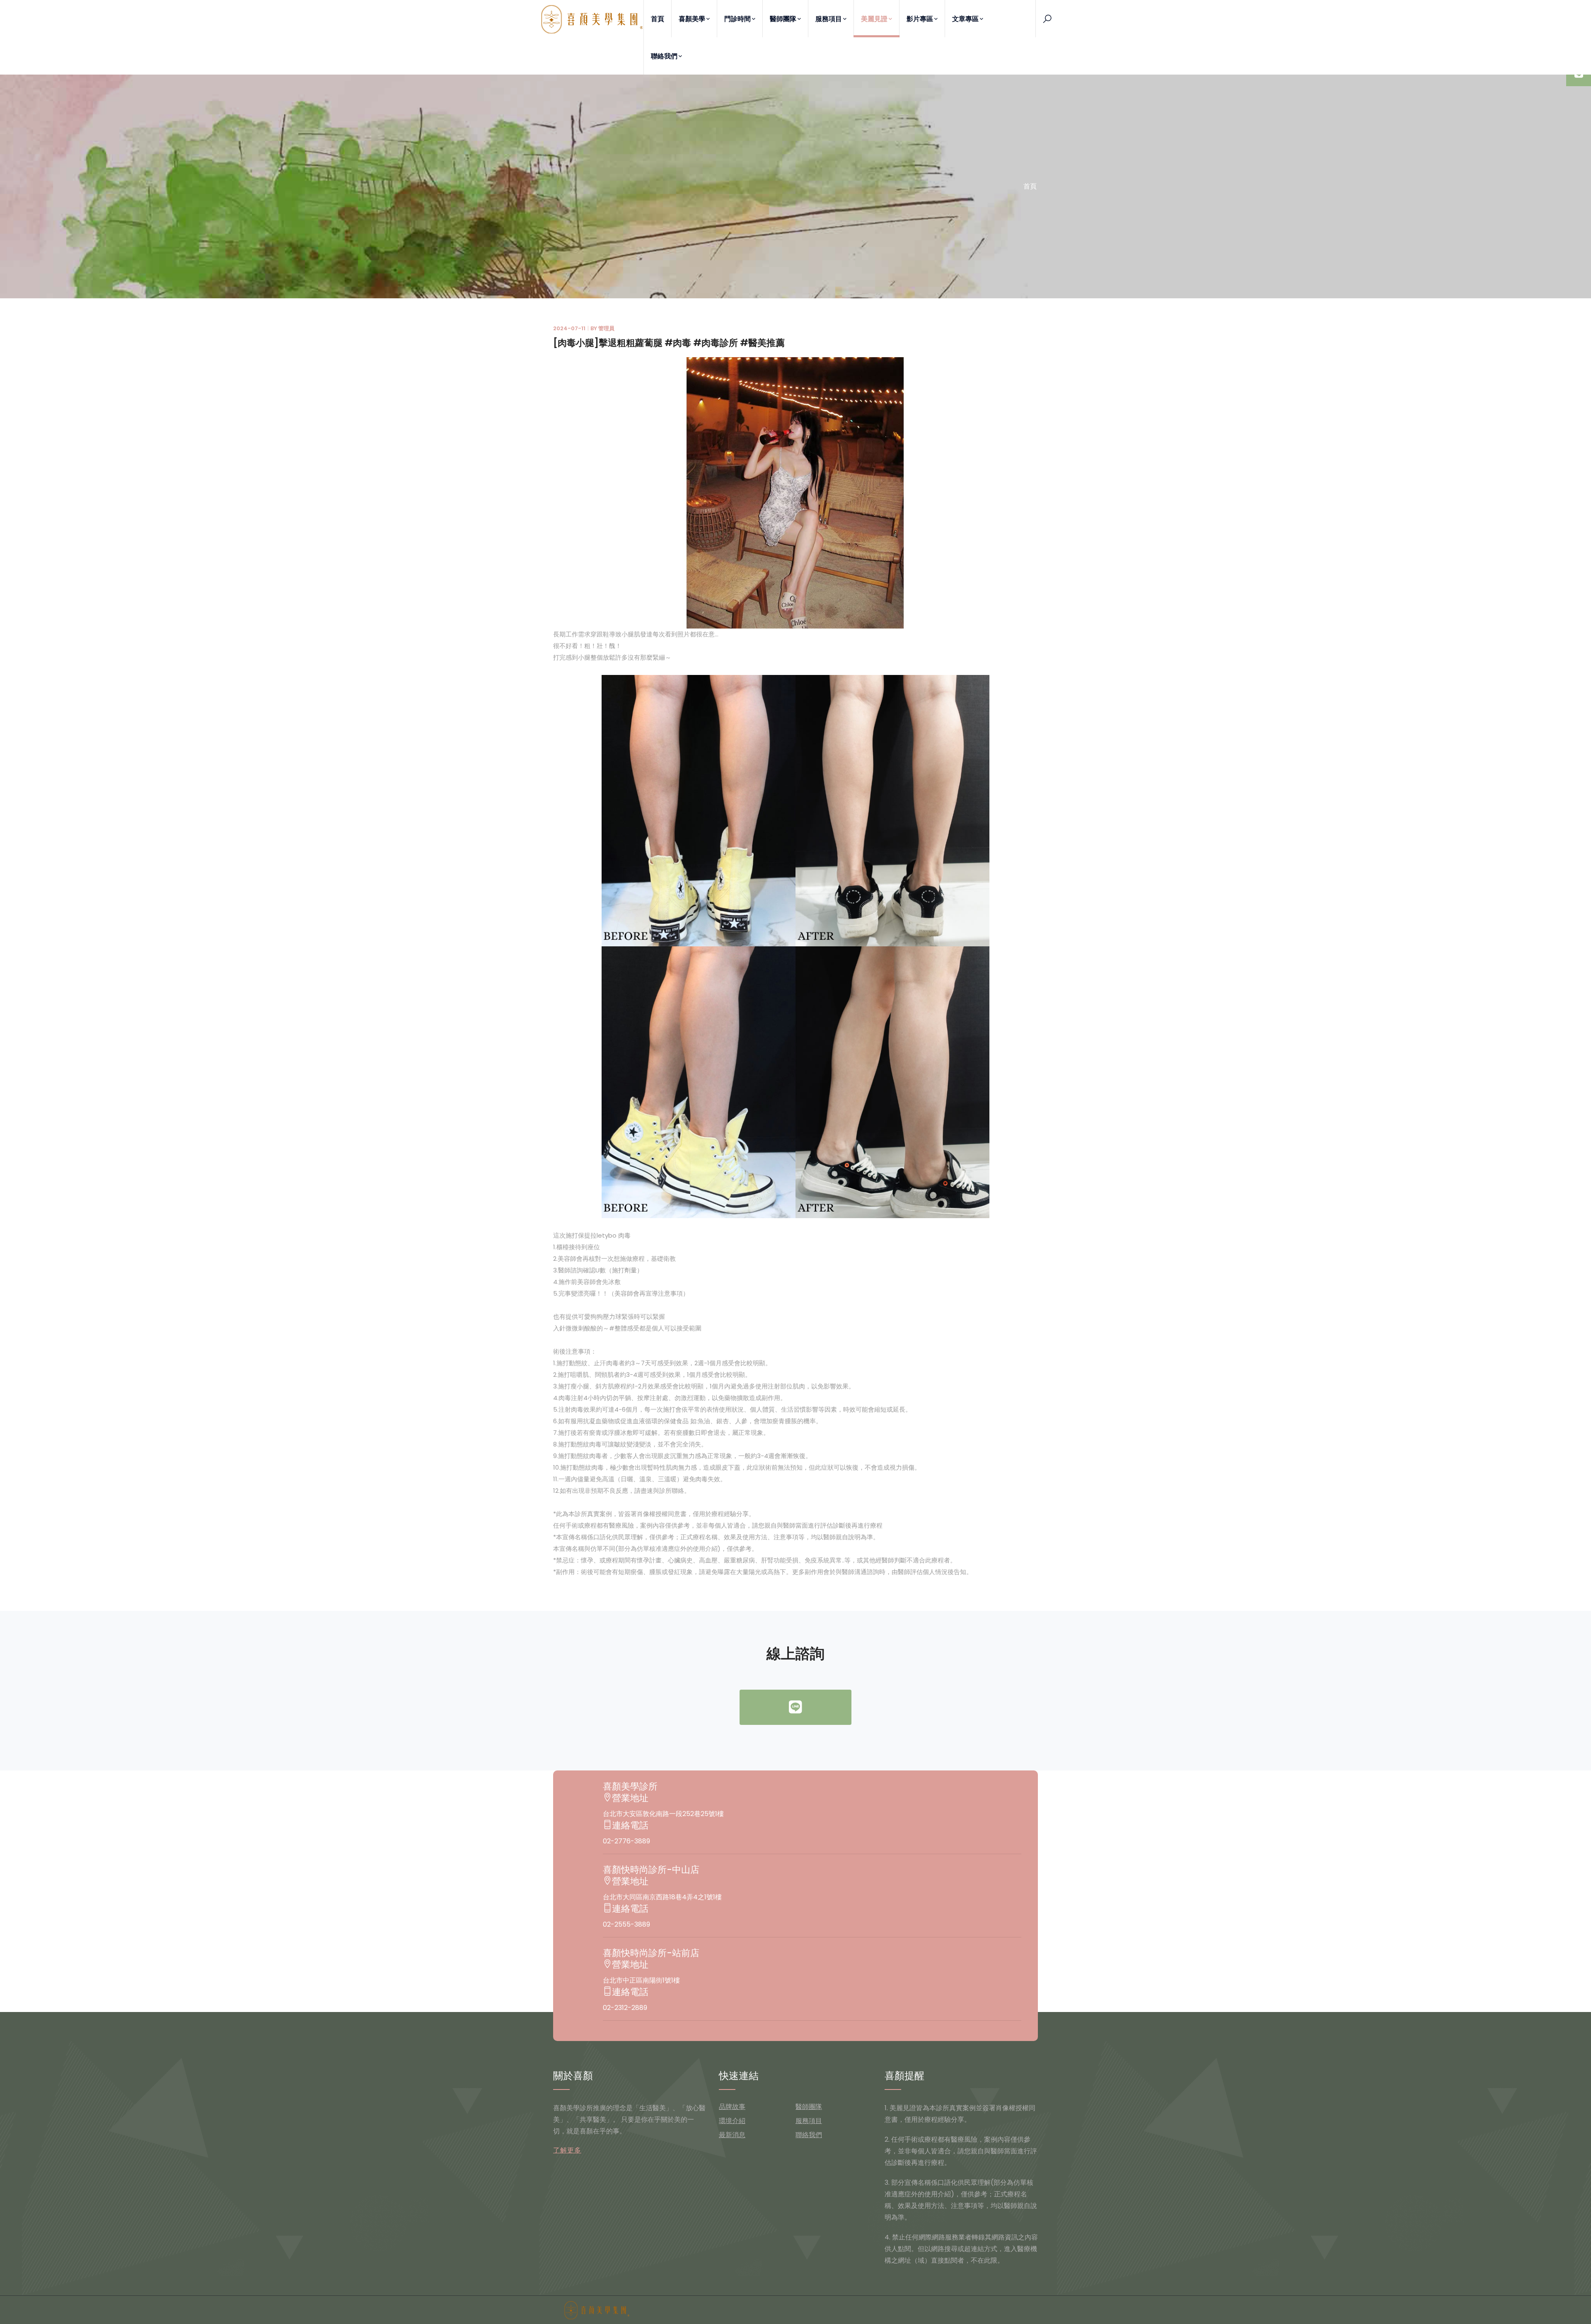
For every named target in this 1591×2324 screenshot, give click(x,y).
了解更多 (567, 2150)
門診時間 (737, 19)
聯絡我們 (664, 56)
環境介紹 (732, 2121)
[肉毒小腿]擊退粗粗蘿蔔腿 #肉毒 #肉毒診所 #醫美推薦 (669, 343)
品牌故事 (732, 2107)
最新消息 (732, 2135)
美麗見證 (874, 19)
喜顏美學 (692, 19)
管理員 (606, 328)
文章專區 (965, 19)
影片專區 (920, 19)
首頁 (658, 19)
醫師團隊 (783, 19)
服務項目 (829, 19)
